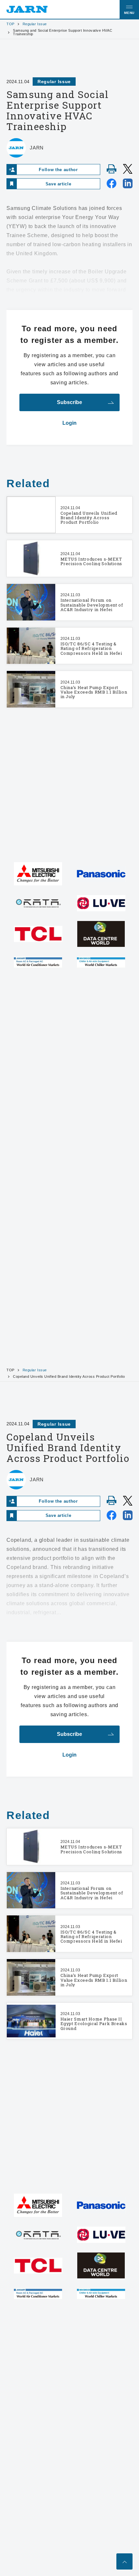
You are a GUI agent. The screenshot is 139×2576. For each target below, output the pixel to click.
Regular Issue (35, 24)
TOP (11, 24)
